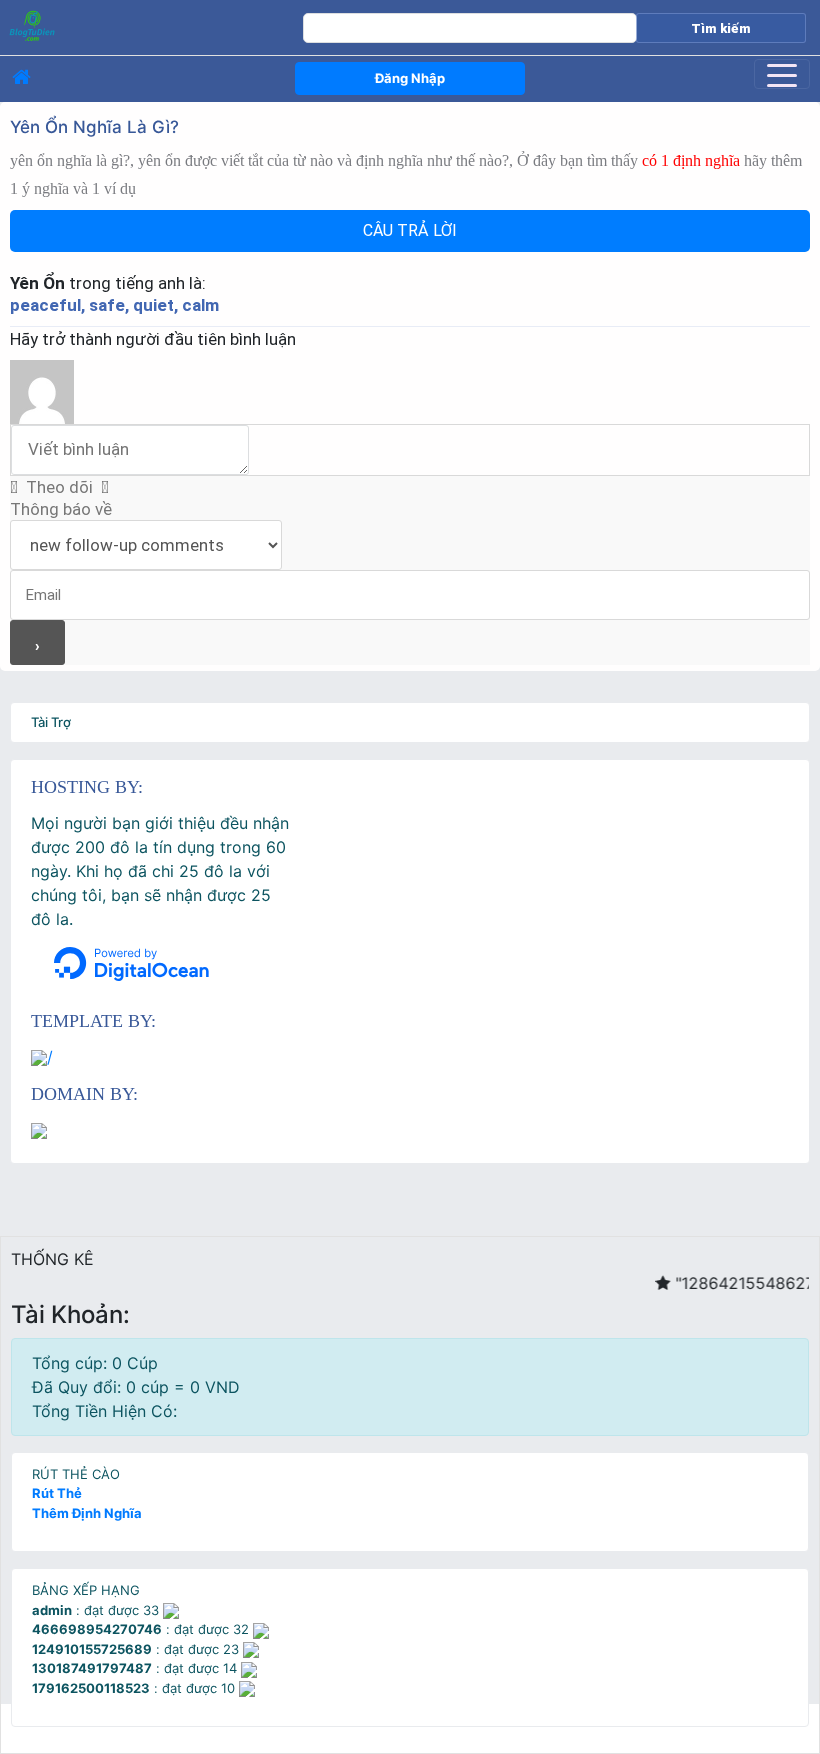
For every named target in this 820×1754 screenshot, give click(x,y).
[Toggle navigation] (782, 74)
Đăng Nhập (410, 78)
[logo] (128, 25)
